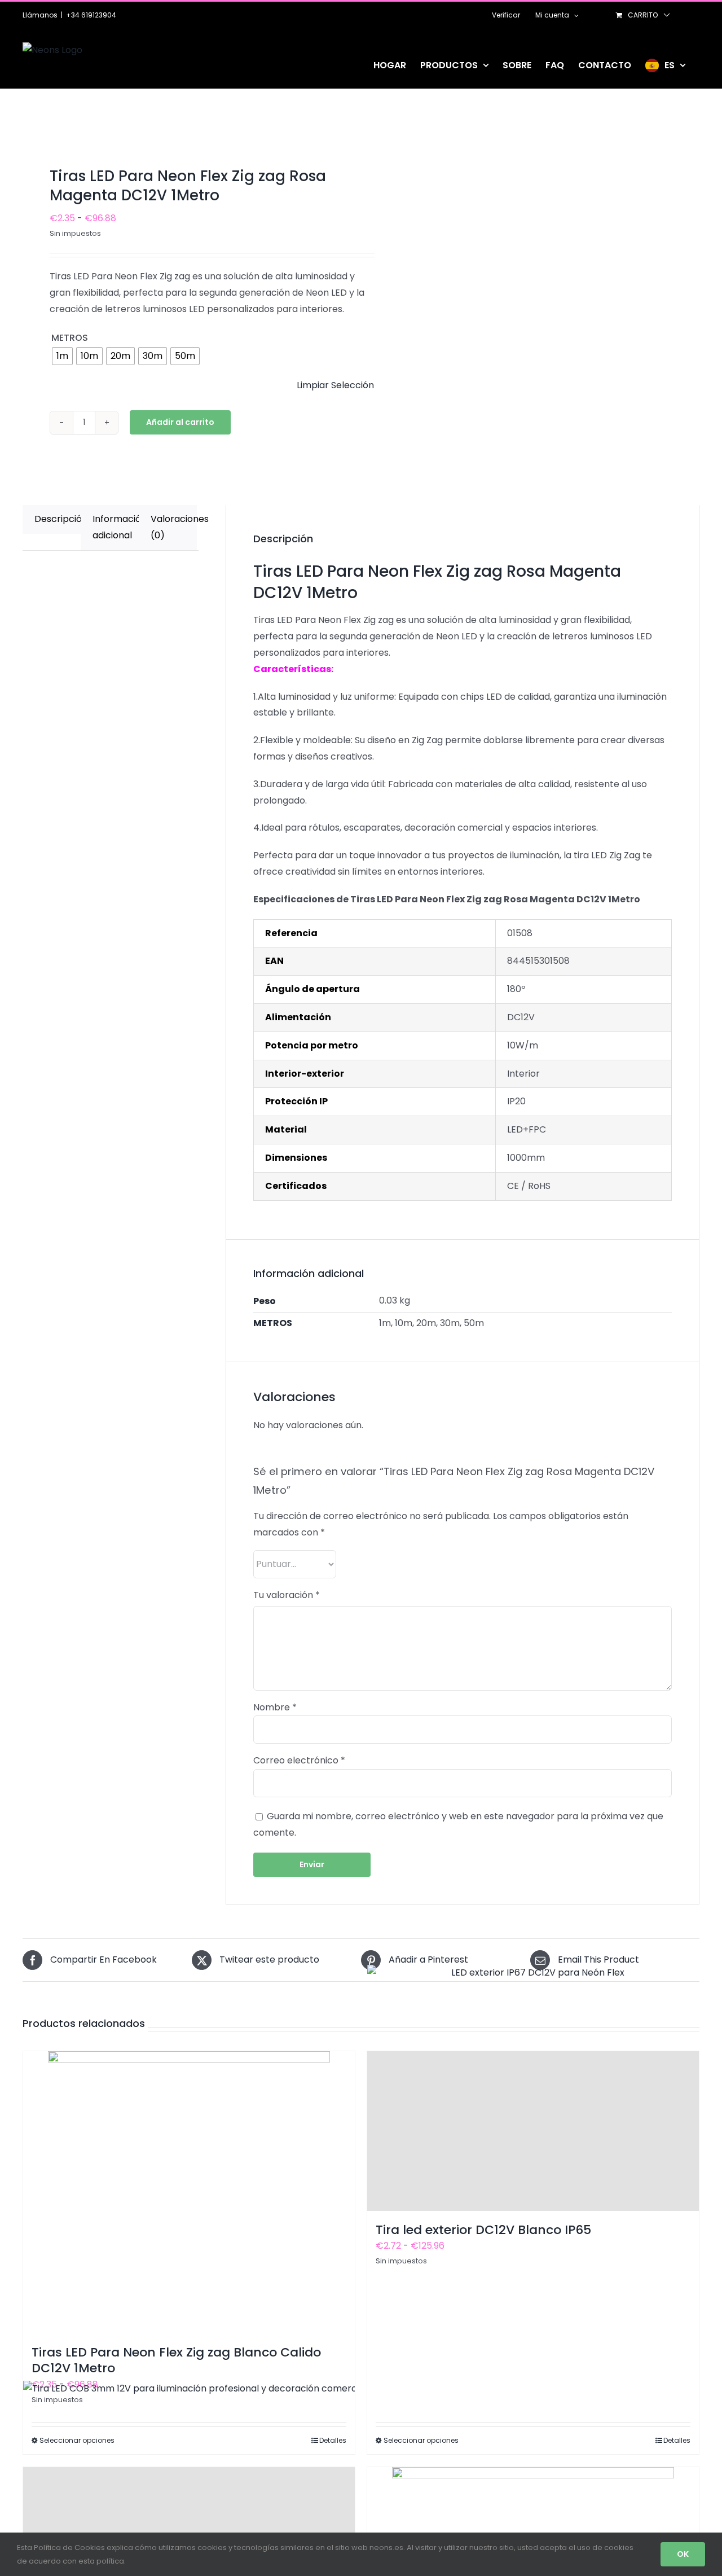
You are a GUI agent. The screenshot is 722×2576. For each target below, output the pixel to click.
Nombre (275, 1707)
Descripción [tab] (58, 519)
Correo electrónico (299, 1760)
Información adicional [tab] (116, 527)
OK (683, 2554)
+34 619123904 (91, 15)
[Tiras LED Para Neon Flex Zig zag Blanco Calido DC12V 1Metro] (189, 2192)
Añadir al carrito (180, 422)
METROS (70, 338)
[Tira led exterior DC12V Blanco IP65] (533, 2131)
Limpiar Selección (335, 385)
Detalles (677, 2440)
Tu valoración (287, 1595)
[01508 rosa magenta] (185, 131)
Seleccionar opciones (421, 2440)
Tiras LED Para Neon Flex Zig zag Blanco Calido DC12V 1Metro (176, 2360)
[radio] (62, 356)
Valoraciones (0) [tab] (174, 527)
